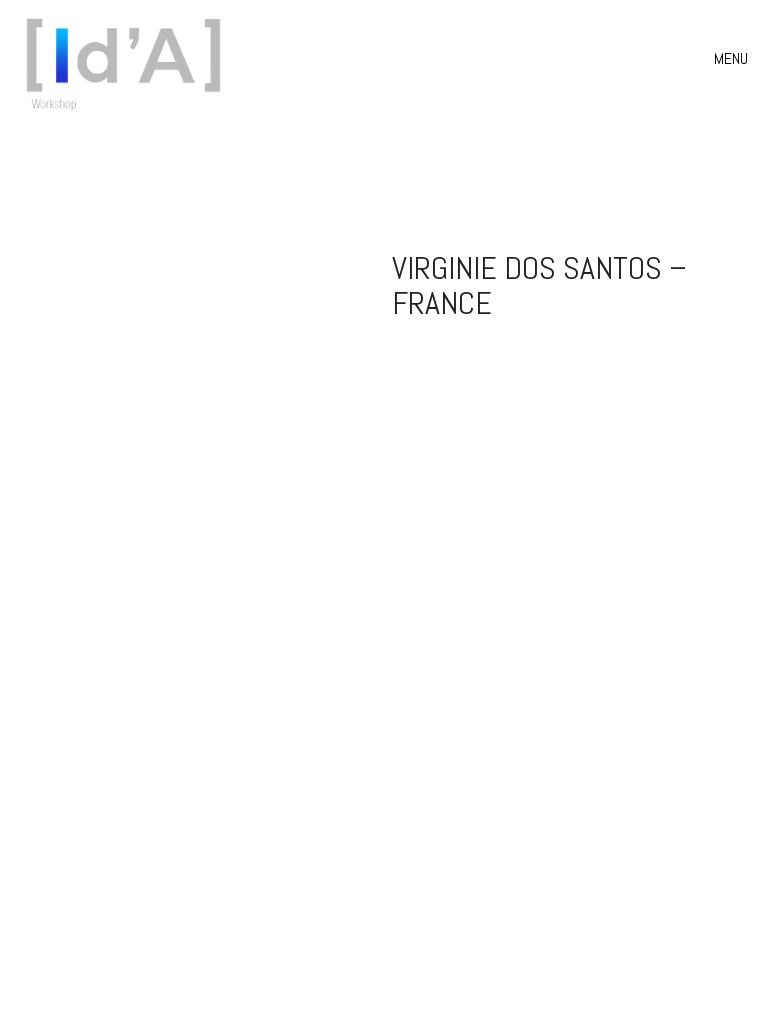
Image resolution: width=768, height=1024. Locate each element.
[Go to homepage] (130, 59)
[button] (733, 59)
